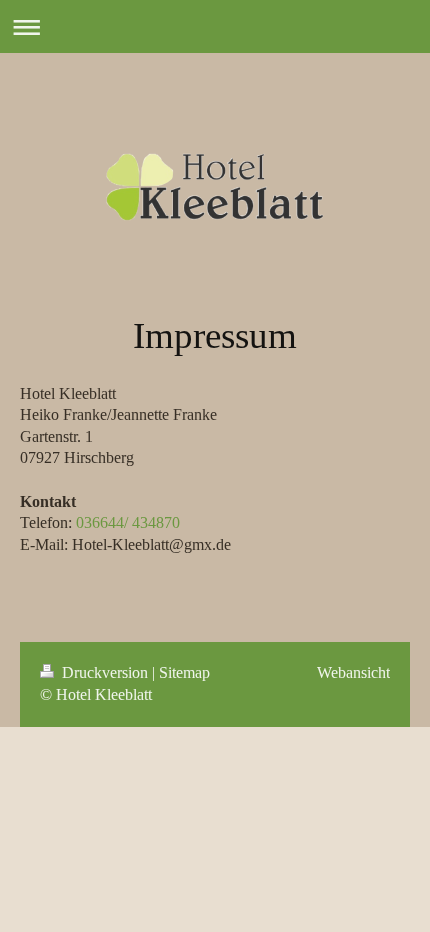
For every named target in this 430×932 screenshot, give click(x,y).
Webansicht (353, 672)
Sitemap (184, 672)
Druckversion (105, 672)
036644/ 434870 (128, 522)
